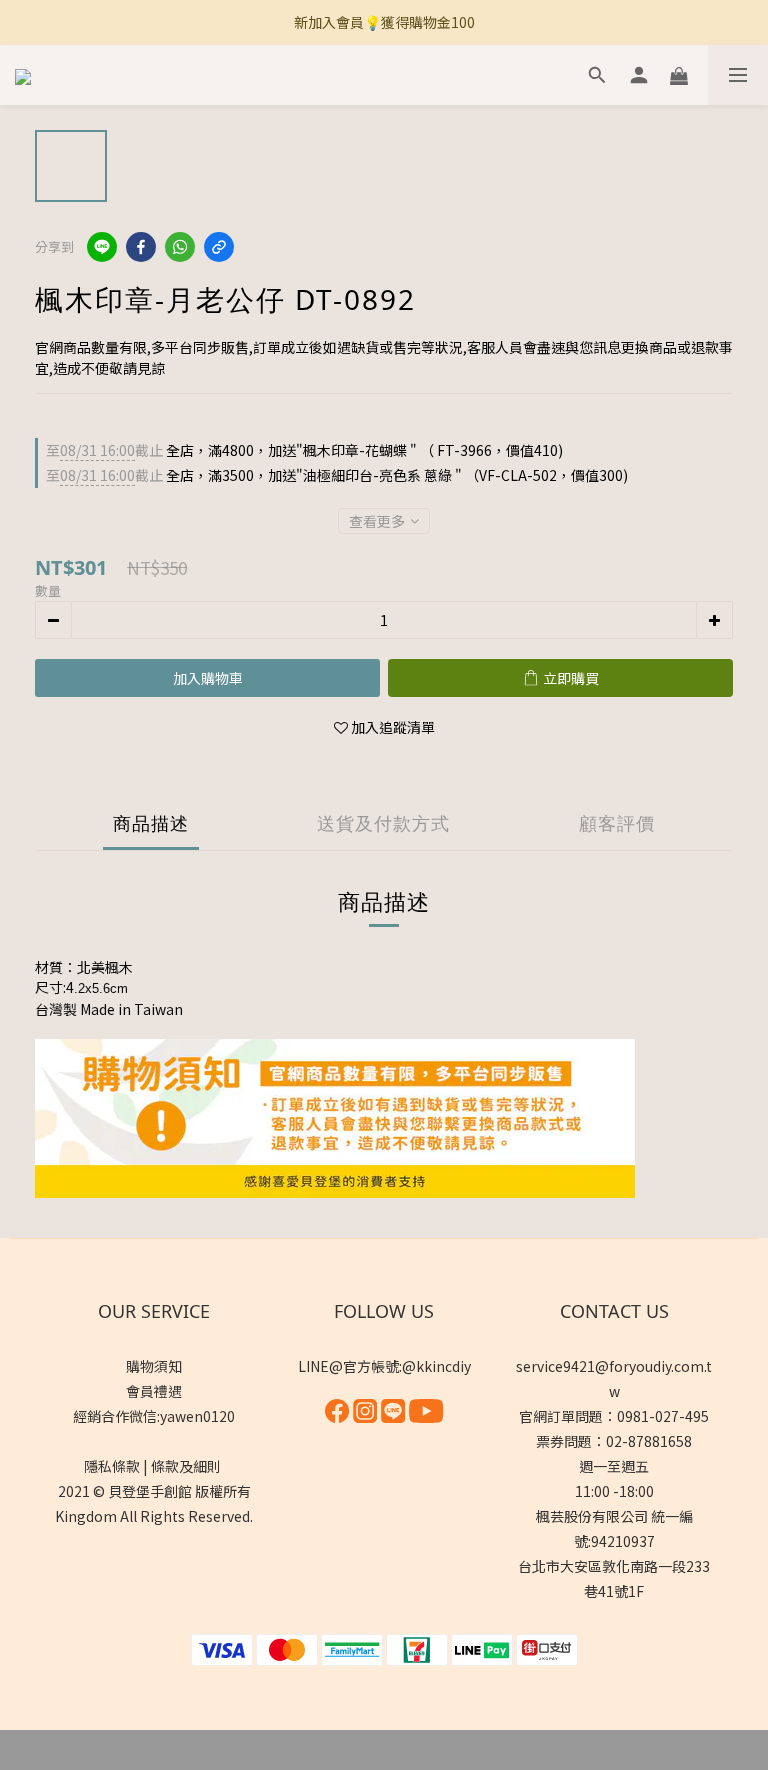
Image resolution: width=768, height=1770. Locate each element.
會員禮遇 (154, 1391)
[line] (102, 247)
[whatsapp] (180, 247)
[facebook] (141, 247)
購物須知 (154, 1366)
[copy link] (219, 247)
